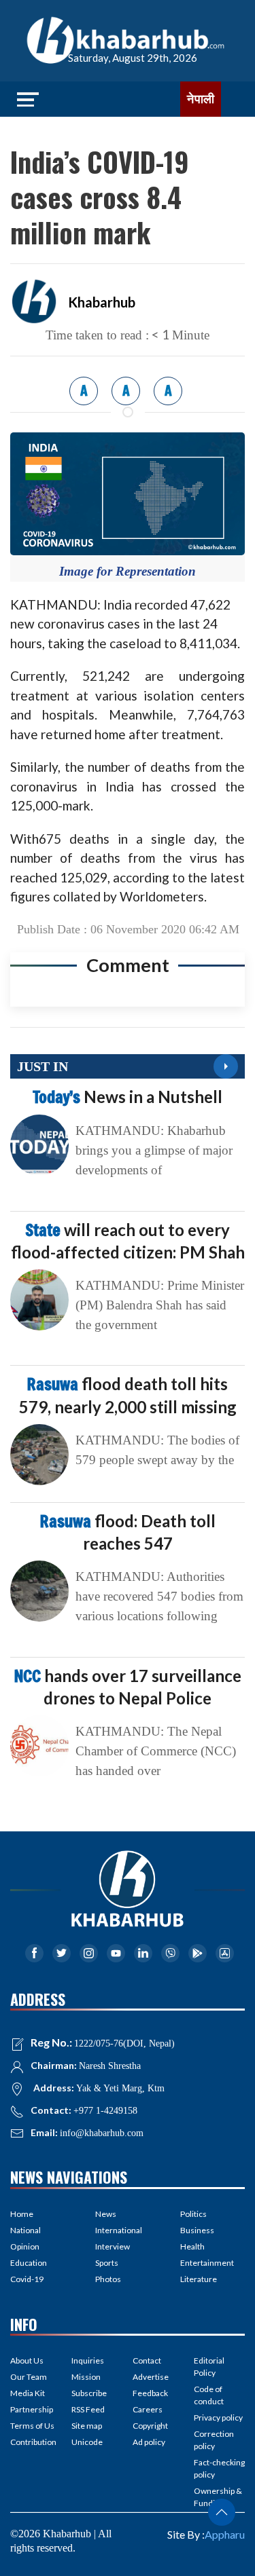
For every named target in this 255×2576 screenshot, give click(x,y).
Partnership (32, 2409)
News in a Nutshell (128, 1097)
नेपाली (201, 99)
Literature (199, 2279)
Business (197, 2230)
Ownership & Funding (218, 2497)
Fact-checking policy (219, 2468)
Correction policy (214, 2440)
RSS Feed (88, 2409)
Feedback (150, 2393)
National (26, 2230)
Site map (87, 2426)
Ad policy (149, 2442)
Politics (193, 2214)
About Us (27, 2360)
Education (29, 2263)
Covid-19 (27, 2279)
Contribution (33, 2442)
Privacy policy (218, 2418)
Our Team (29, 2377)
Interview (113, 2246)
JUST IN (42, 1066)
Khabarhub (102, 302)
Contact (147, 2360)
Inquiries (88, 2360)
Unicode (87, 2442)
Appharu (225, 2534)
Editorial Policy (209, 2367)
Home (22, 2214)
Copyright (150, 2426)
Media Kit (28, 2393)
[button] (222, 2512)
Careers (148, 2409)
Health (192, 2246)
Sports (107, 2263)
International (119, 2230)
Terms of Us (32, 2426)
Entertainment (207, 2263)
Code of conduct (209, 2395)
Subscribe (89, 2393)
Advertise (151, 2377)
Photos (108, 2279)
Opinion (25, 2246)
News (106, 2214)
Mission (86, 2377)
